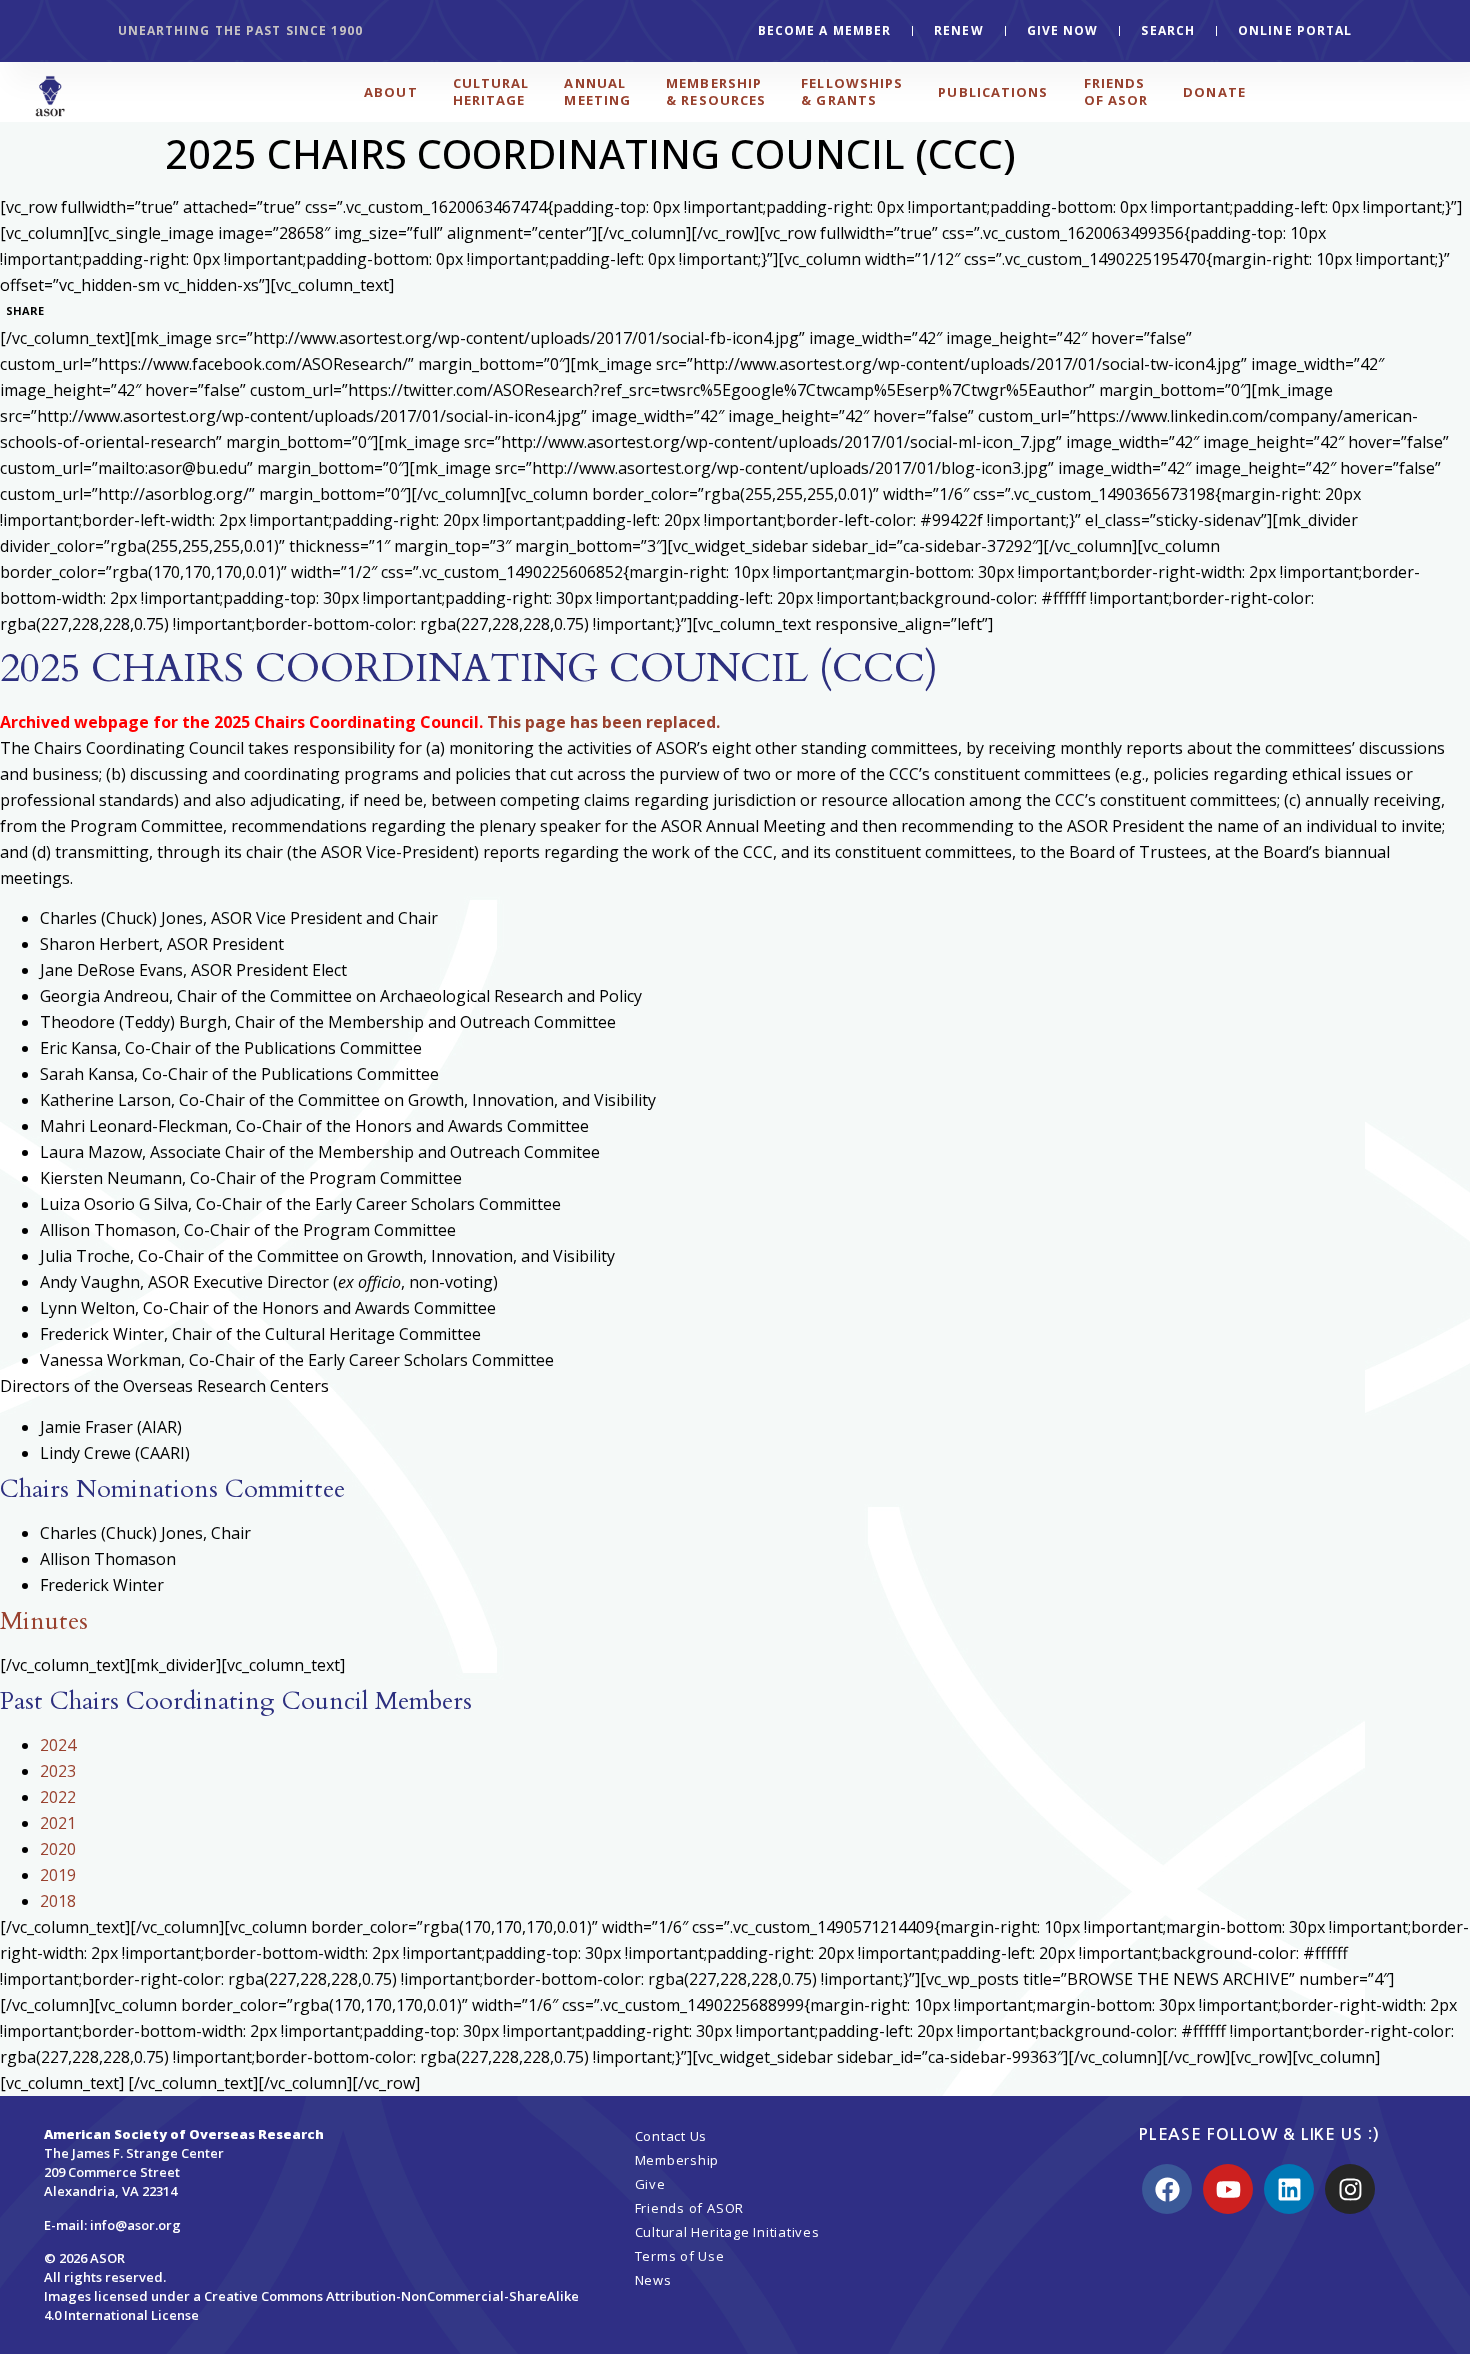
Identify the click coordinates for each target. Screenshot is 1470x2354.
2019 (58, 1875)
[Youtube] (1228, 2189)
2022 (58, 1797)
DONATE (1214, 92)
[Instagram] (1350, 2189)
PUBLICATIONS (993, 92)
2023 (58, 1771)
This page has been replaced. (603, 722)
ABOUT (391, 92)
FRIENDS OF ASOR (1116, 91)
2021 (58, 1823)
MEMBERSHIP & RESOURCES (716, 91)
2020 (58, 1849)
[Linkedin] (1289, 2189)
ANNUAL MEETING (597, 91)
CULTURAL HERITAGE (491, 91)
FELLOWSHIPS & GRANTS (852, 91)
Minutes (44, 1621)
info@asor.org (135, 2225)
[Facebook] (1167, 2189)
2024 (58, 1745)
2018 (58, 1901)
